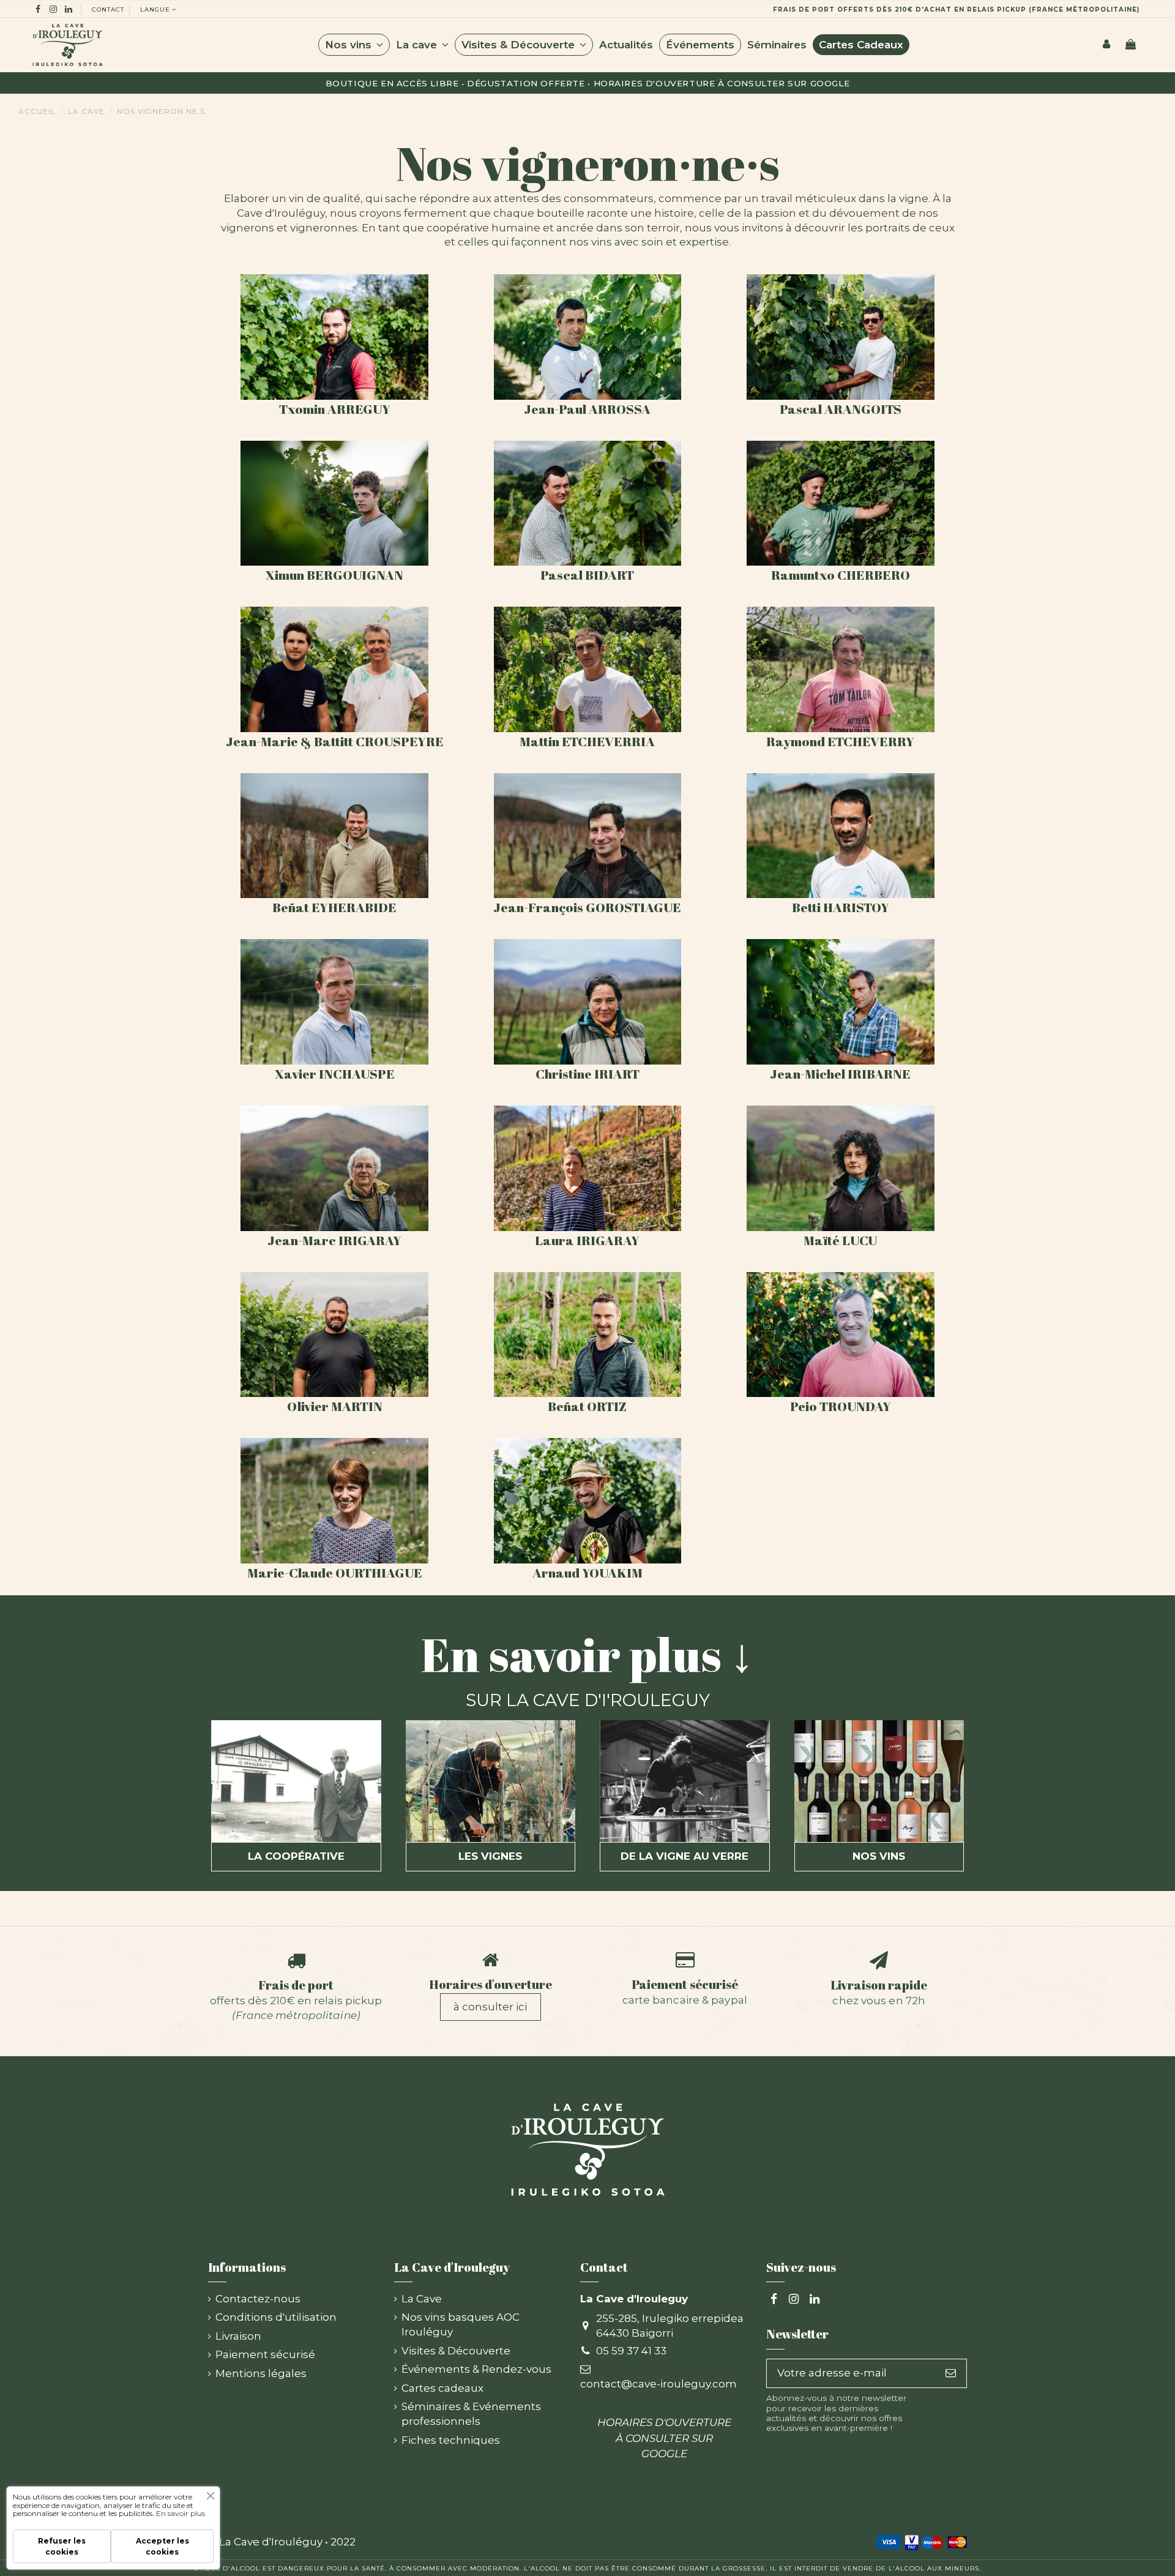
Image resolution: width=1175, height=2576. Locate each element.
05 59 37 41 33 (631, 2351)
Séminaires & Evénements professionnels (471, 2414)
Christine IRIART (587, 1074)
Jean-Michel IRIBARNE (840, 1074)
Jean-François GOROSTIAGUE (587, 907)
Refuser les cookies (62, 2546)
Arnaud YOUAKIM (587, 1573)
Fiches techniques (451, 2440)
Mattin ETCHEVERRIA (587, 741)
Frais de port (296, 1985)
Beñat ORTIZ (587, 1406)
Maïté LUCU (840, 1240)
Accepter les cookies (162, 2546)
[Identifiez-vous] (1106, 45)
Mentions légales (261, 2373)
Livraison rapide (879, 1985)
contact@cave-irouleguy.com (658, 2384)
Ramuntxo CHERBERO (841, 575)
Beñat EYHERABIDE (334, 907)
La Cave (422, 2299)
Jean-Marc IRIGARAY (334, 1240)
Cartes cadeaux (442, 2388)
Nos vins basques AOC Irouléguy (461, 2324)
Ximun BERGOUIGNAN (334, 575)
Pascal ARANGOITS (841, 409)
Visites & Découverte (456, 2351)
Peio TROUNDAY (841, 1406)
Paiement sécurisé (685, 1984)
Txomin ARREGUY (335, 409)
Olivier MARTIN (335, 1406)
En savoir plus (181, 2513)
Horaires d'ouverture (491, 1984)
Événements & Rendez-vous (476, 2369)
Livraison (238, 2336)
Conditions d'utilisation (276, 2317)
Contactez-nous (258, 2299)
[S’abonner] (951, 2373)
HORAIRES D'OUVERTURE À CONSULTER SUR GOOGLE (722, 83)
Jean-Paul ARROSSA (587, 409)
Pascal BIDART (587, 575)
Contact (108, 9)
